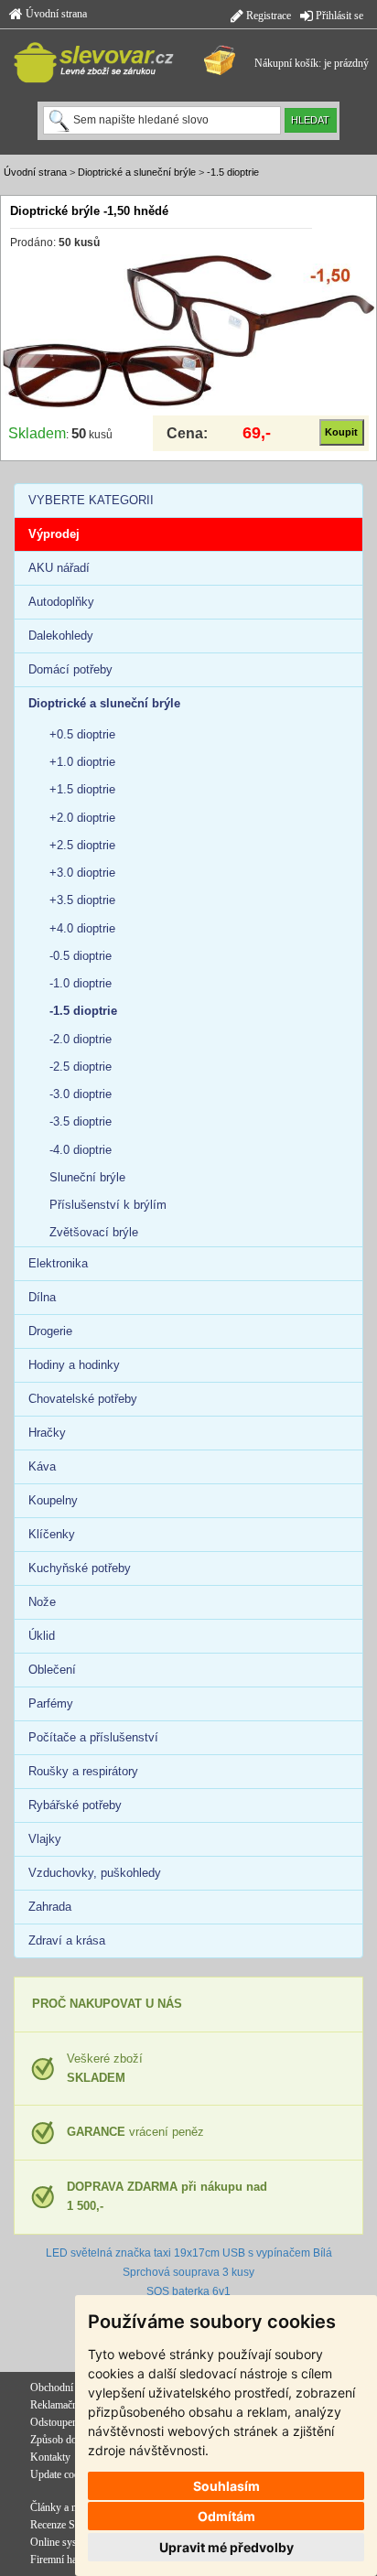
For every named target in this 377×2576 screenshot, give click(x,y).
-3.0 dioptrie (81, 1094)
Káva (42, 1466)
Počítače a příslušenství (93, 1737)
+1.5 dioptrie (82, 789)
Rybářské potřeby (75, 1805)
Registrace (267, 16)
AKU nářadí (59, 568)
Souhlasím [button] (226, 2486)
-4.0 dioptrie (81, 1150)
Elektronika (58, 1263)
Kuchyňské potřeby (80, 1568)
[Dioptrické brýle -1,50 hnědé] (188, 331)
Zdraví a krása (67, 1940)
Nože (42, 1602)
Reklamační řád (64, 2405)
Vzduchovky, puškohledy (95, 1873)
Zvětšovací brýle (94, 1232)
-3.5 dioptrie (81, 1121)
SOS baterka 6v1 (188, 2291)
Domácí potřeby (70, 669)
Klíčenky (52, 1534)
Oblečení (52, 1670)
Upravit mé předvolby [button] (226, 2547)
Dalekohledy (61, 636)
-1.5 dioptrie (233, 172)
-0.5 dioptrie (81, 956)
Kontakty (50, 2457)
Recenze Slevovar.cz (74, 2525)
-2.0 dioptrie (81, 1039)
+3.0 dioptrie (82, 873)
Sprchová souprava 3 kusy (188, 2272)
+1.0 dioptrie (82, 762)
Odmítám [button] (226, 2516)
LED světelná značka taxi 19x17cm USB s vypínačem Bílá (189, 2253)
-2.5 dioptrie (81, 1067)
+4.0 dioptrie (82, 928)
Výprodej (54, 534)
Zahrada (50, 1907)
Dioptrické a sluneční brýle (137, 172)
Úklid (42, 1636)
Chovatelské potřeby (83, 1399)
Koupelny (53, 1500)
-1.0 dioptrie (81, 983)
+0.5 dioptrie (82, 734)
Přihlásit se (338, 16)
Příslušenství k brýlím (108, 1205)
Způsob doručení (67, 2440)
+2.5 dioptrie (82, 845)
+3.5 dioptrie (82, 900)
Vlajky (45, 1839)
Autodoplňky (61, 602)
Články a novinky (69, 2507)
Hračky (47, 1433)
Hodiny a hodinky (74, 1365)
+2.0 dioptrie (82, 818)
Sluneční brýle (87, 1177)
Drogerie (50, 1331)
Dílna (42, 1297)
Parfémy (51, 1703)
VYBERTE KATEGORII (91, 500)
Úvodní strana (55, 14)
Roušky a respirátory (83, 1771)
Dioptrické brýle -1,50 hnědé (89, 211)
